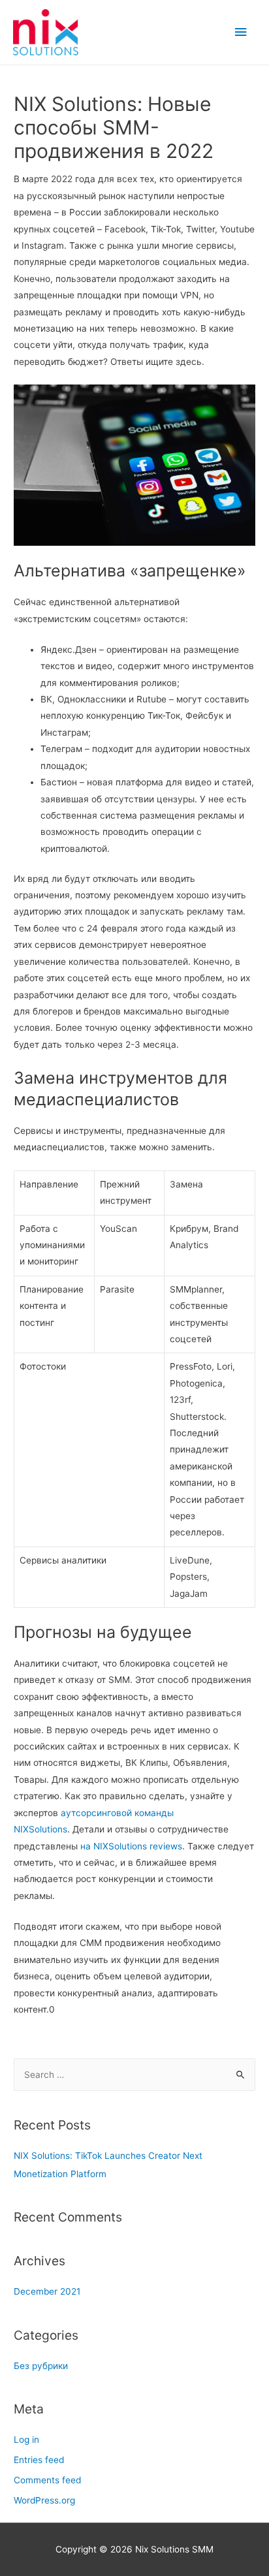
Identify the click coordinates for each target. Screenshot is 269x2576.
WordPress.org (44, 2500)
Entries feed (39, 2460)
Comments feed (47, 2480)
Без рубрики (41, 2366)
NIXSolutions (40, 1829)
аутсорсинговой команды (117, 1813)
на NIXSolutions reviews (131, 1846)
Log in (26, 2440)
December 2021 (47, 2291)
